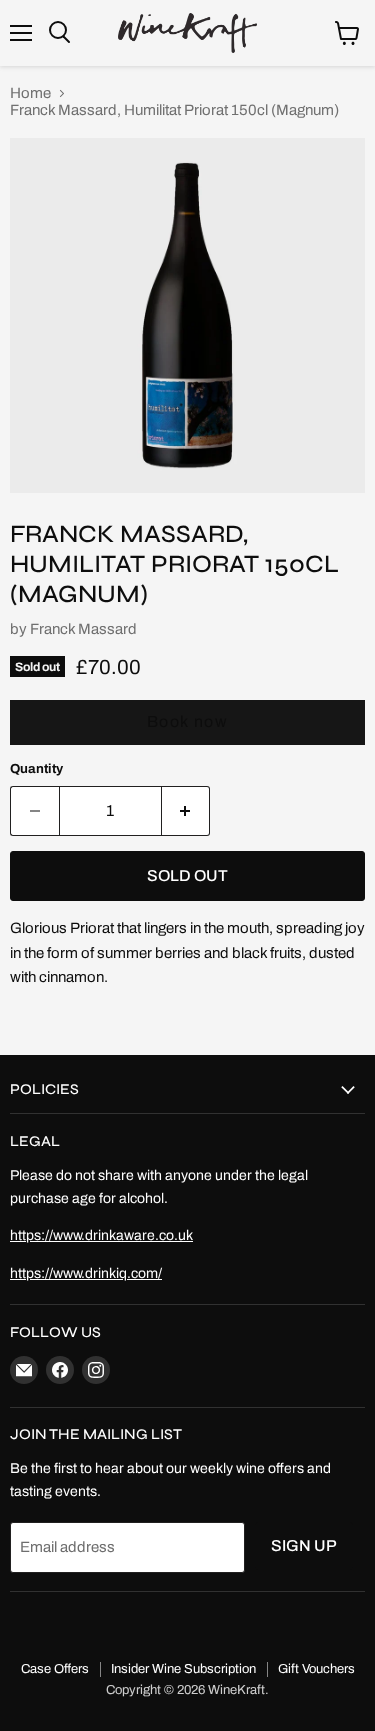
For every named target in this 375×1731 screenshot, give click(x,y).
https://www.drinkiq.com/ (86, 1273)
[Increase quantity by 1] (186, 811)
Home (30, 93)
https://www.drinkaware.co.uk (101, 1235)
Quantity (36, 768)
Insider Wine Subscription (183, 1669)
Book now (188, 721)
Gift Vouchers (316, 1669)
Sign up (304, 1545)
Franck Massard (83, 629)
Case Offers (55, 1669)
